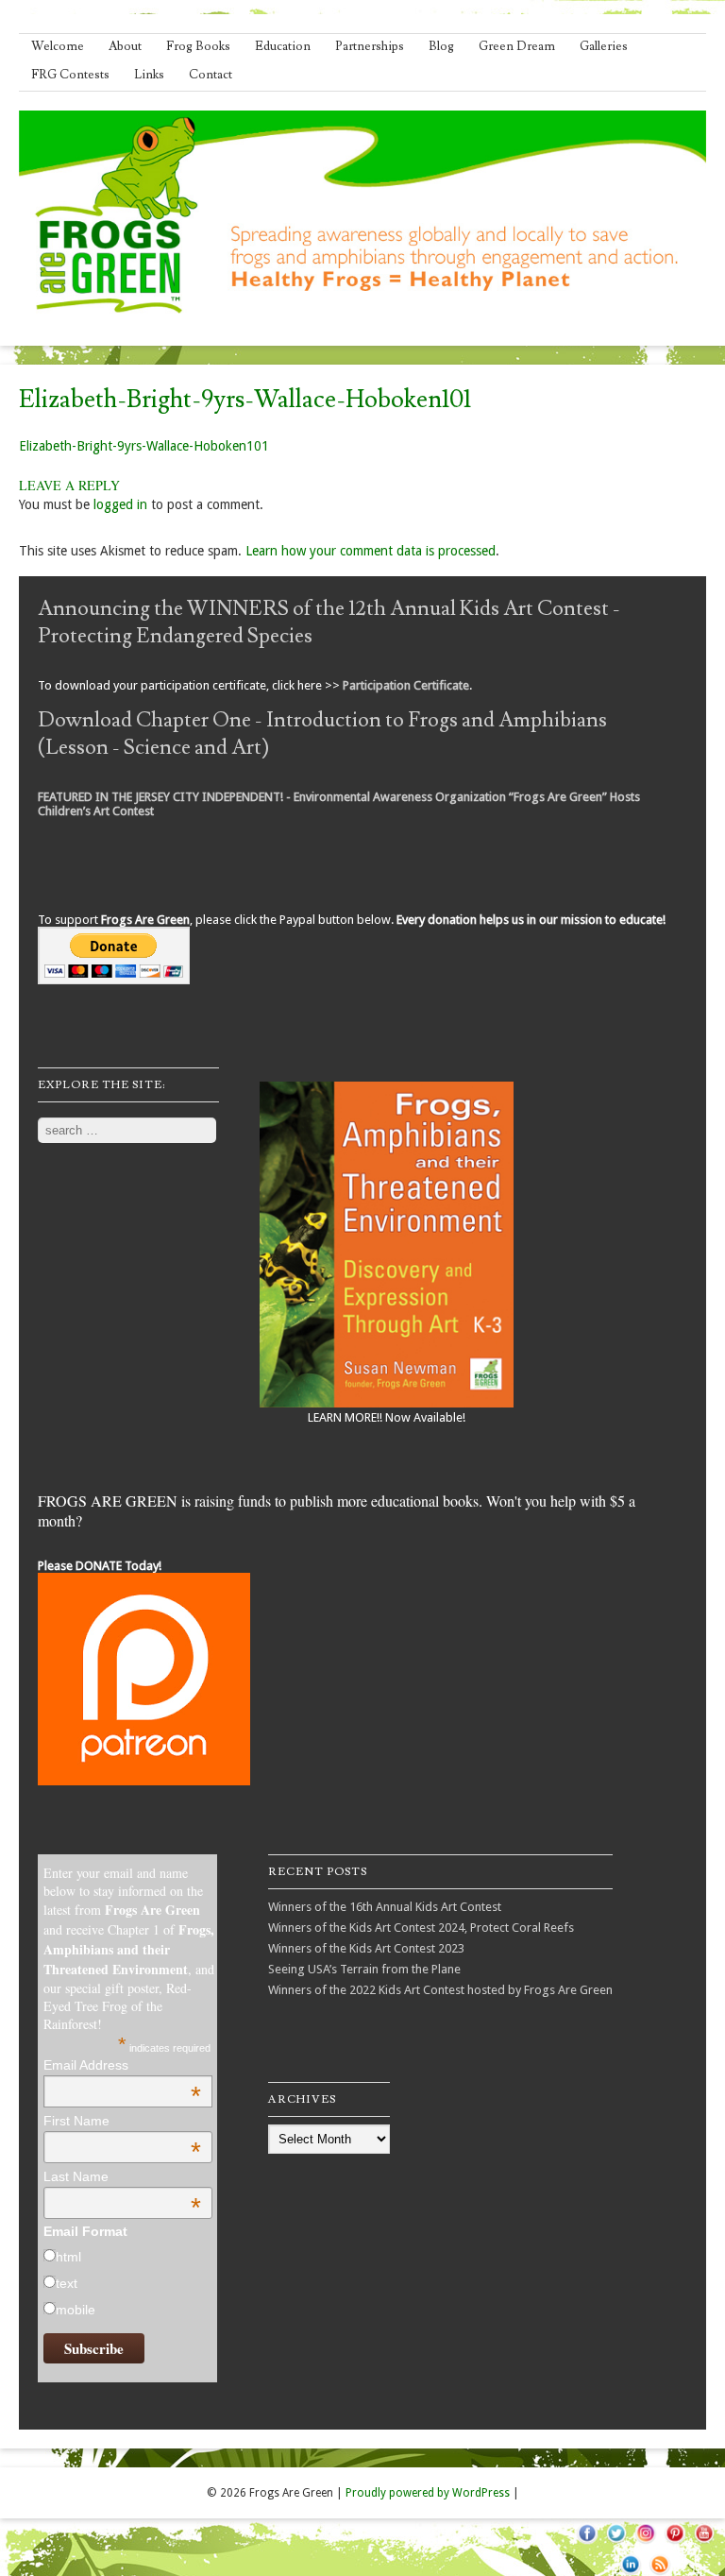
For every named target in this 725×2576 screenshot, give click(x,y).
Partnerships (370, 46)
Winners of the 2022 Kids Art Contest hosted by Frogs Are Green (440, 1990)
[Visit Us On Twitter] (616, 2543)
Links (149, 75)
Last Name (122, 2176)
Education (283, 46)
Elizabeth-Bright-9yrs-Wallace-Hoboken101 (144, 446)
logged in (120, 504)
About (125, 46)
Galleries (604, 46)
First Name (122, 2121)
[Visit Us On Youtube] (704, 2543)
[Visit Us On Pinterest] (674, 2543)
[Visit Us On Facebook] (587, 2543)
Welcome (58, 46)
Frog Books (198, 46)
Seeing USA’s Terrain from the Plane (364, 1969)
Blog (441, 46)
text (67, 2283)
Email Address (122, 2065)
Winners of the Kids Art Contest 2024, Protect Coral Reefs (421, 1928)
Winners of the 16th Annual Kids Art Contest (385, 1907)
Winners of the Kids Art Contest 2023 (366, 1948)
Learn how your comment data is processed (371, 551)
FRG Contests (70, 75)
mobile (76, 2310)
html (68, 2257)
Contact (211, 75)
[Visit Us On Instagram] (645, 2543)
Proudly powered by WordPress (428, 2493)
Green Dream (517, 46)
